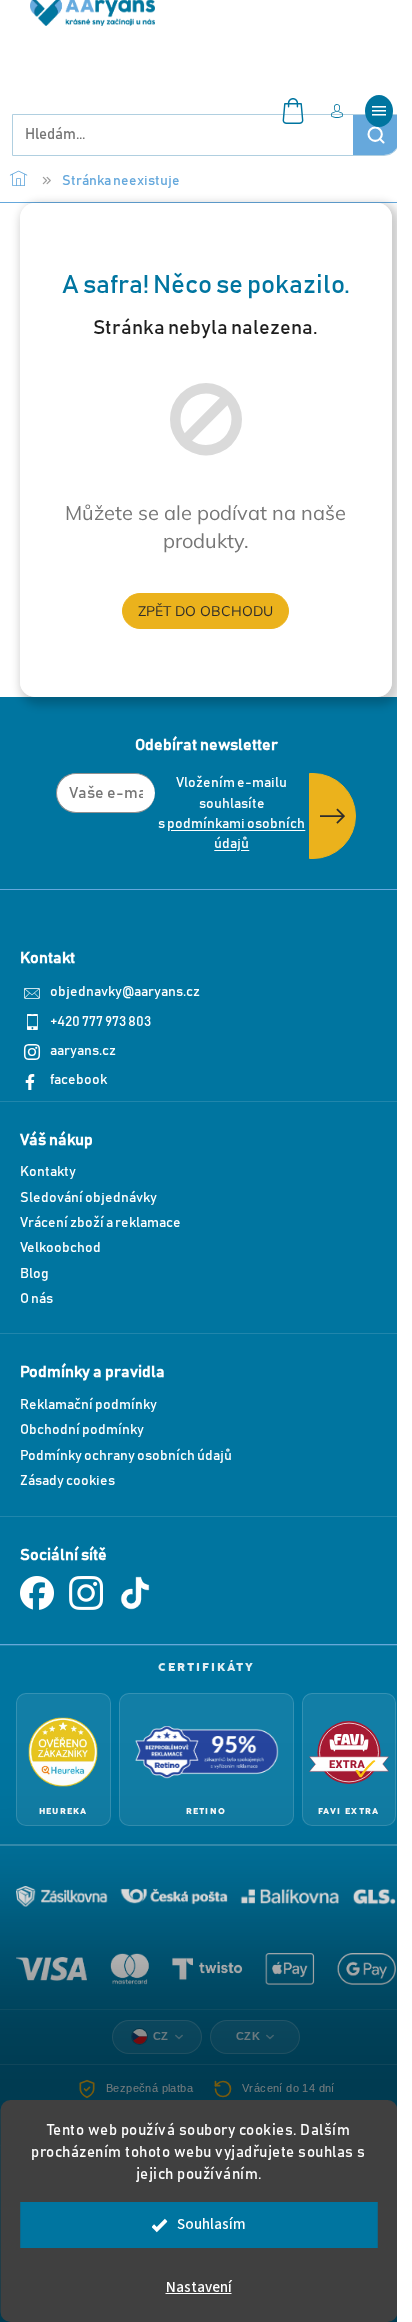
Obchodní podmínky (82, 1430)
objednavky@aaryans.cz (125, 992)
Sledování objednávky (88, 1198)
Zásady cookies (67, 1481)
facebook (78, 1080)
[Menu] (379, 111)
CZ (161, 2036)
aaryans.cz (83, 1051)
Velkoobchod (60, 1248)
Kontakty (48, 1172)
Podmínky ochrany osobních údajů (126, 1456)
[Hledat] (376, 135)
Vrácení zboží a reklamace (100, 1223)
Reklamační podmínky (88, 1405)
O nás (36, 1299)
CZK (248, 2036)
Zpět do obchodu (205, 611)
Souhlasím (211, 2224)
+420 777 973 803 (100, 1022)
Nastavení (199, 2287)
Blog (34, 1274)
